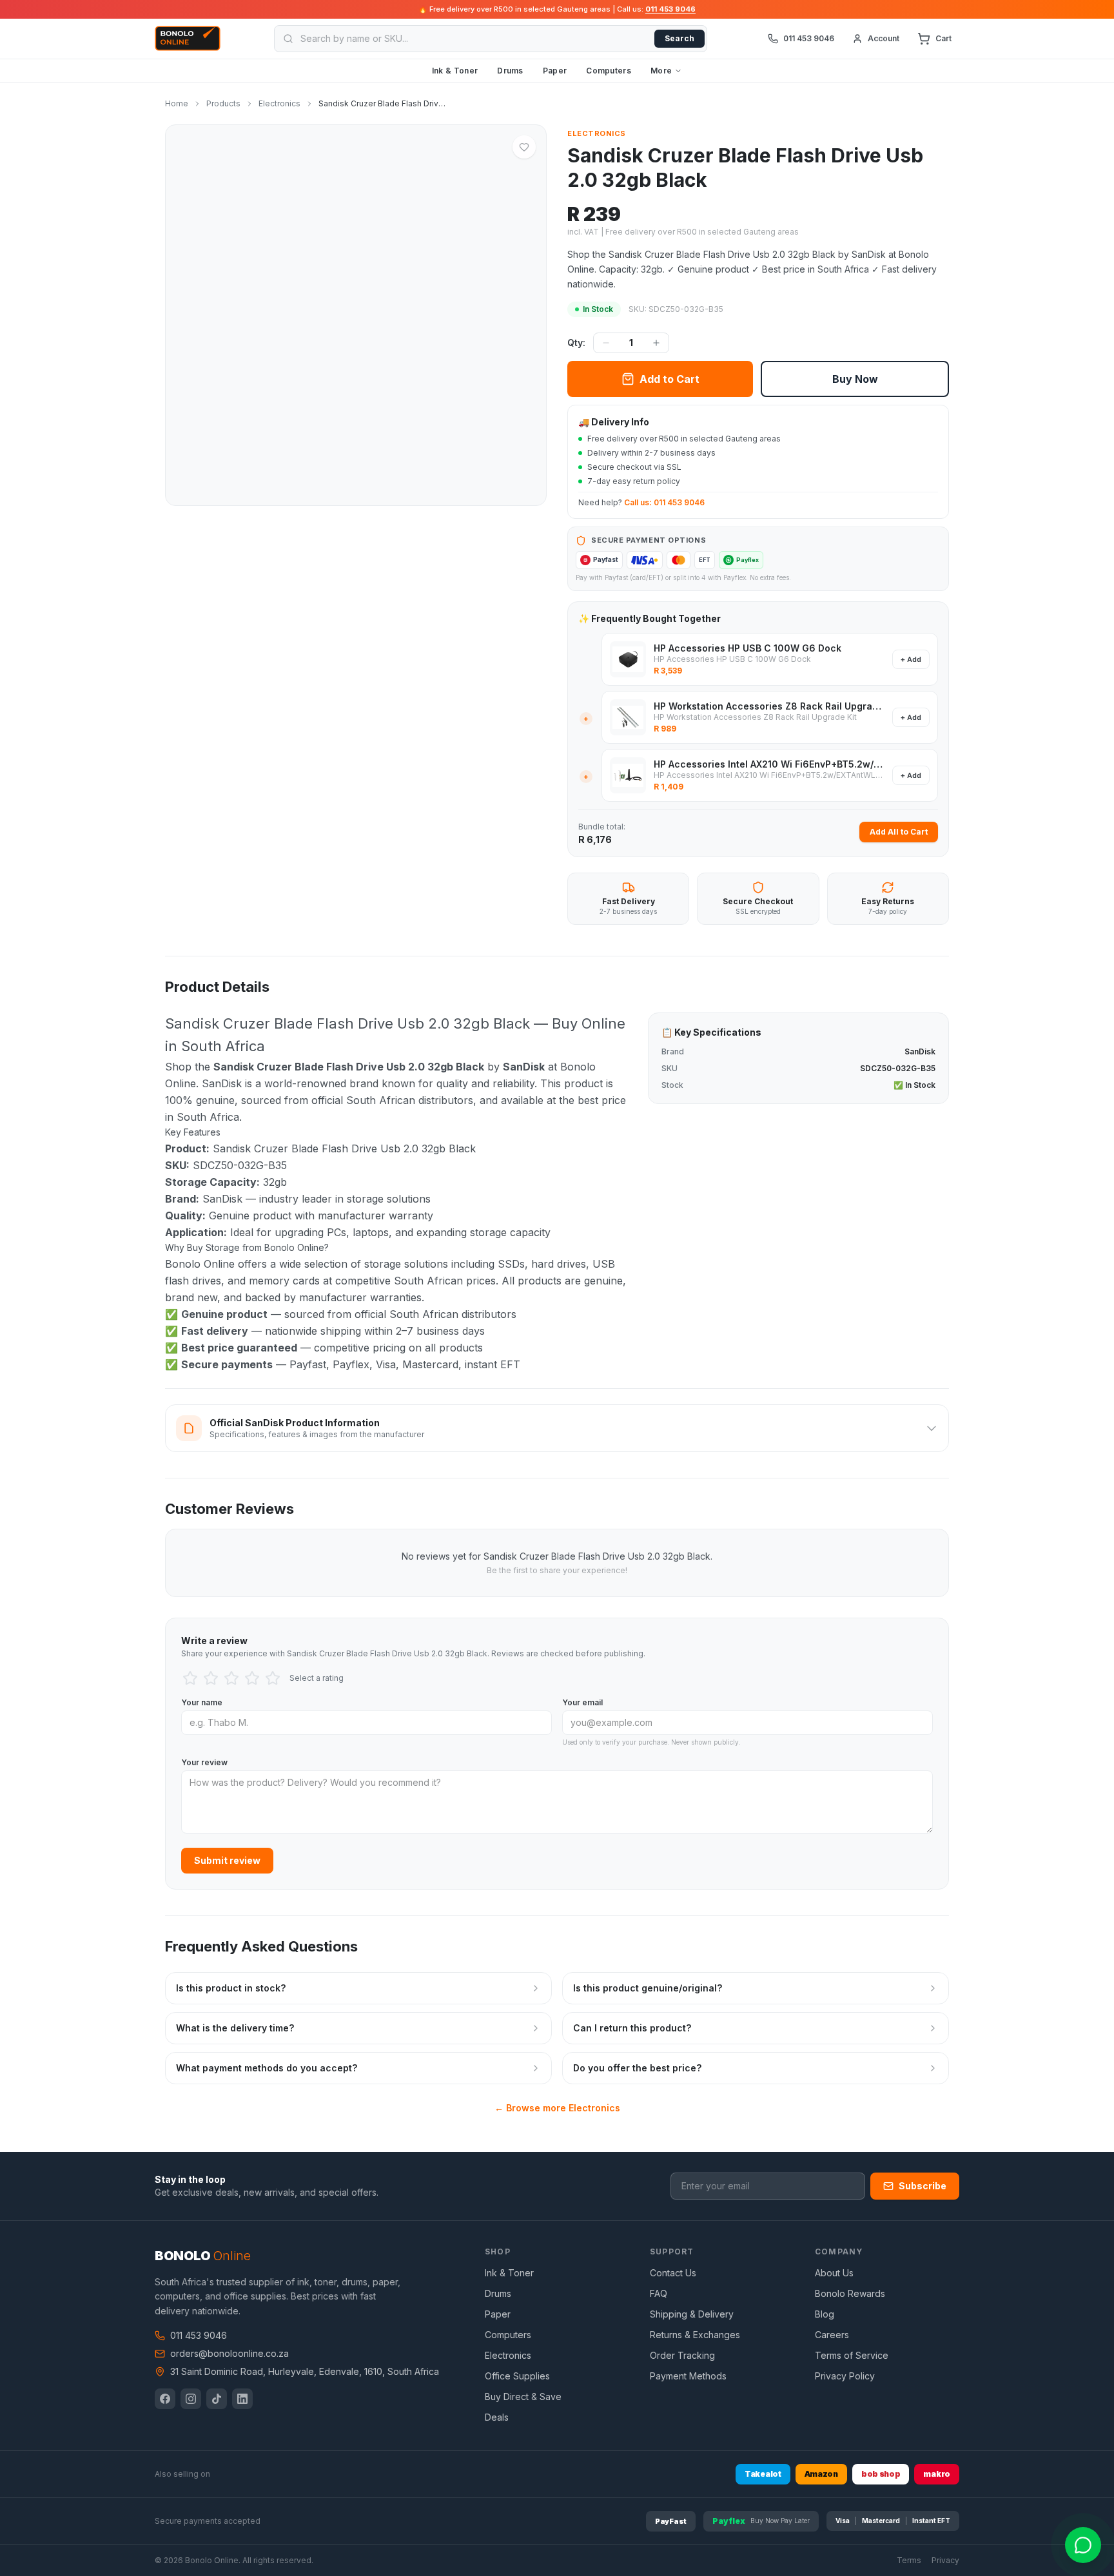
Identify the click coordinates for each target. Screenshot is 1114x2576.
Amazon (821, 2474)
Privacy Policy (845, 2376)
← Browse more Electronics (557, 2108)
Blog (825, 2314)
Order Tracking (682, 2355)
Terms (909, 2560)
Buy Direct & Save (523, 2397)
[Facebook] (165, 2399)
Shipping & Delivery (692, 2314)
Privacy (945, 2560)
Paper (555, 71)
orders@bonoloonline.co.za (230, 2353)
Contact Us (673, 2273)
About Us (834, 2273)
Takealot (763, 2474)
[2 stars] (211, 1678)
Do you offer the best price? (637, 2068)
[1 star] (190, 1678)
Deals (497, 2417)
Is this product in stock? (231, 1988)
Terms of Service (852, 2355)
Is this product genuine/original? (648, 1988)
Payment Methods (688, 2376)
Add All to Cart (899, 832)
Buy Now (855, 379)
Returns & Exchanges (695, 2335)
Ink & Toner (455, 71)
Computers (609, 71)
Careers (832, 2335)
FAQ (659, 2293)
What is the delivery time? (235, 2028)
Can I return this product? (632, 2028)
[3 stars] (231, 1678)
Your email (582, 1702)
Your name (202, 1702)
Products (223, 103)
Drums (510, 71)
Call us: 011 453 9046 (664, 502)
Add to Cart (669, 379)
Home (177, 103)
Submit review (227, 1860)
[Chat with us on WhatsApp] (1083, 2545)
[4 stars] (252, 1678)
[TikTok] (217, 2399)
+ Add (911, 659)
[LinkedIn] (242, 2399)
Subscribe (923, 2186)
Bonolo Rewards (850, 2293)
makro (937, 2474)
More (661, 71)
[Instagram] (191, 2399)
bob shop (881, 2474)
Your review (204, 1762)
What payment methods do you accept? (267, 2068)
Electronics (279, 103)
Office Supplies (517, 2376)
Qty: (576, 343)
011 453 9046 (670, 9)
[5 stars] (273, 1678)
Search (679, 38)
